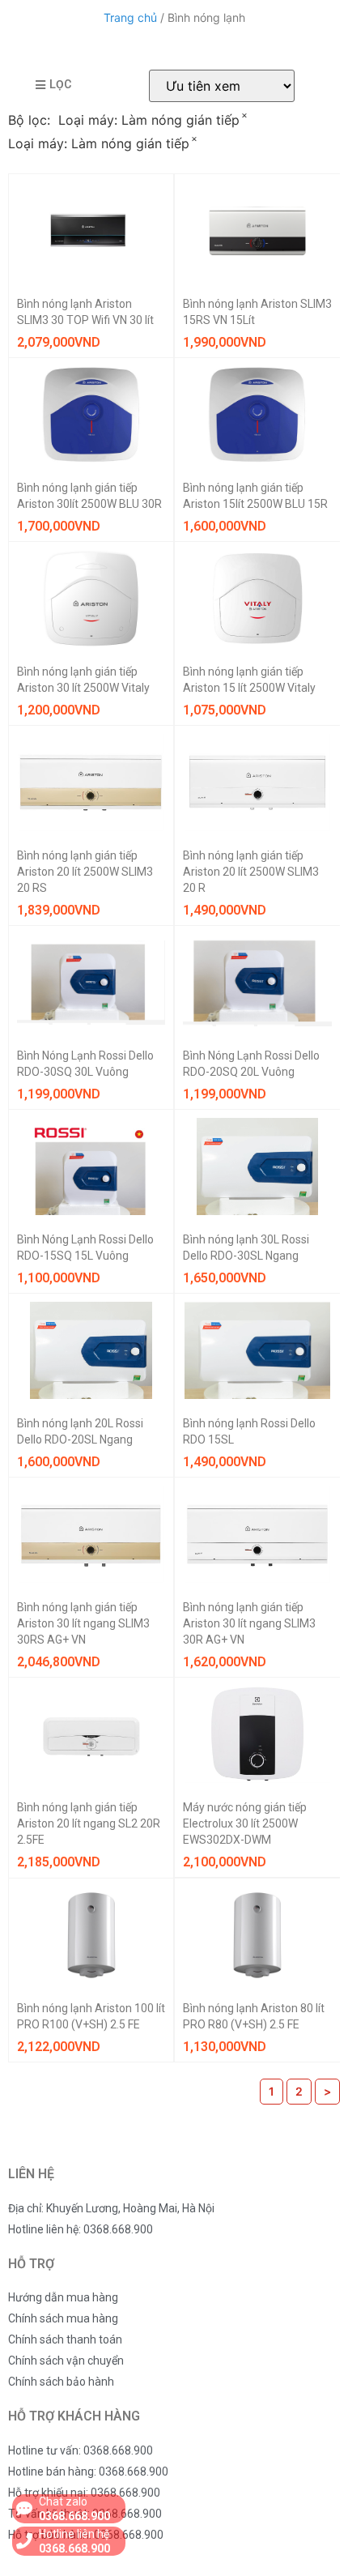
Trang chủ (130, 17)
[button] (53, 85)
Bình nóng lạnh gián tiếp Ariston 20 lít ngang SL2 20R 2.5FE (89, 1823)
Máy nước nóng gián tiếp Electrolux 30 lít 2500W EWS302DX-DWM (245, 1823)
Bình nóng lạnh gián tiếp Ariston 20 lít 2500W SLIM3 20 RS (85, 872)
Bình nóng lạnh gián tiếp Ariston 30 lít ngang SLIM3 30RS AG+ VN (83, 1623)
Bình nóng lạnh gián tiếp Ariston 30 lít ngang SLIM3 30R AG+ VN (249, 1623)
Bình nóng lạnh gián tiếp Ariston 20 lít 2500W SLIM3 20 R (251, 872)
